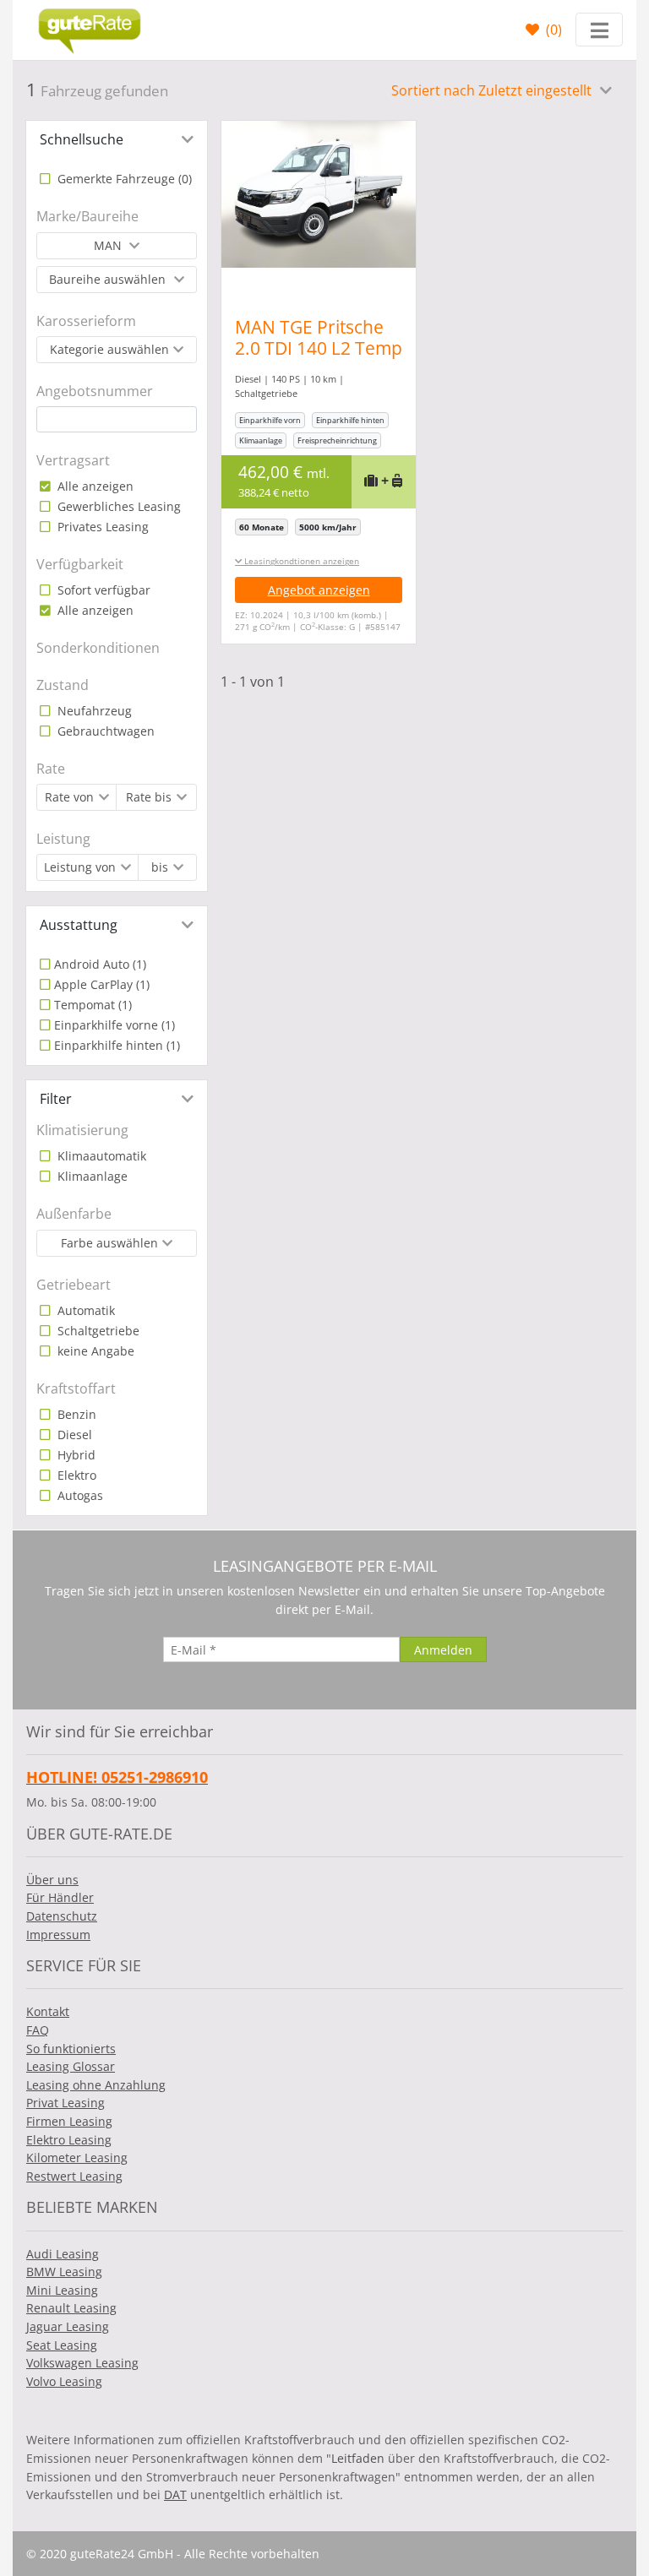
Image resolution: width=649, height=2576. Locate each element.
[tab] (117, 139)
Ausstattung (79, 925)
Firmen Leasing (69, 2121)
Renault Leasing (71, 2308)
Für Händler (60, 1897)
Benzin (75, 1414)
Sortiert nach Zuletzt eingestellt (493, 90)
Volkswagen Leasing (82, 2363)
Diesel (73, 1435)
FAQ (38, 2030)
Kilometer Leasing (77, 2158)
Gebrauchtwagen (104, 731)
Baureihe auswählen (109, 279)
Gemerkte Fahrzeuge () (123, 179)
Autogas (79, 1495)
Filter (56, 1099)
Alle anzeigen (94, 486)
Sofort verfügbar (102, 590)
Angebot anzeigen (319, 590)
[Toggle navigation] (599, 30)
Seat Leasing (62, 2345)
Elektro (75, 1475)
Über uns (52, 1880)
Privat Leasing (65, 2103)
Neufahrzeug (93, 711)
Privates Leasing (101, 527)
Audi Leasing (63, 2254)
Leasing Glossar (71, 2066)
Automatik (85, 1310)
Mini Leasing (62, 2290)
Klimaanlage (91, 1176)
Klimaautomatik (100, 1156)
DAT (175, 2494)
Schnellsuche (82, 139)
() (552, 30)
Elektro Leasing (69, 2140)
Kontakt (48, 2011)
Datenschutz (62, 1916)
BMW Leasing (64, 2272)
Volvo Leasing (64, 2381)
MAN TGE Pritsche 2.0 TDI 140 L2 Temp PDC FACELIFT (319, 348)
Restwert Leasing (74, 2176)
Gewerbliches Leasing (117, 506)
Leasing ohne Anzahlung (96, 2085)
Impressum (58, 1935)
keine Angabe (94, 1351)
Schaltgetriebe (97, 1331)
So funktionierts (71, 2049)
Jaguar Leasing (68, 2326)
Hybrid (75, 1455)
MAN (109, 245)
